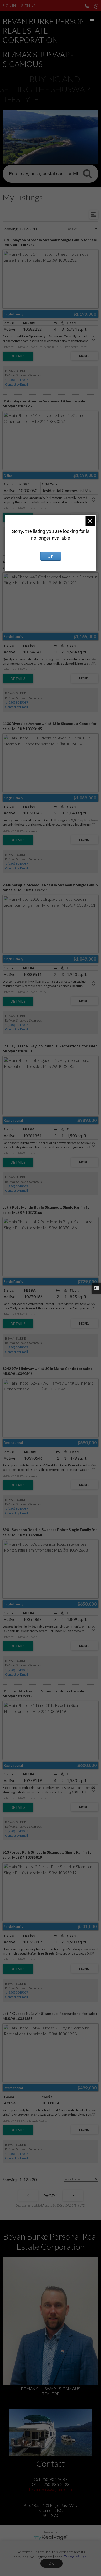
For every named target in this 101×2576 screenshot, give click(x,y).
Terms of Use (75, 2557)
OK (52, 2563)
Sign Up (28, 6)
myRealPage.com (51, 2538)
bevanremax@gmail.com (51, 2489)
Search (87, 173)
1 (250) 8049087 (17, 380)
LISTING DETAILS (18, 356)
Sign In (9, 6)
